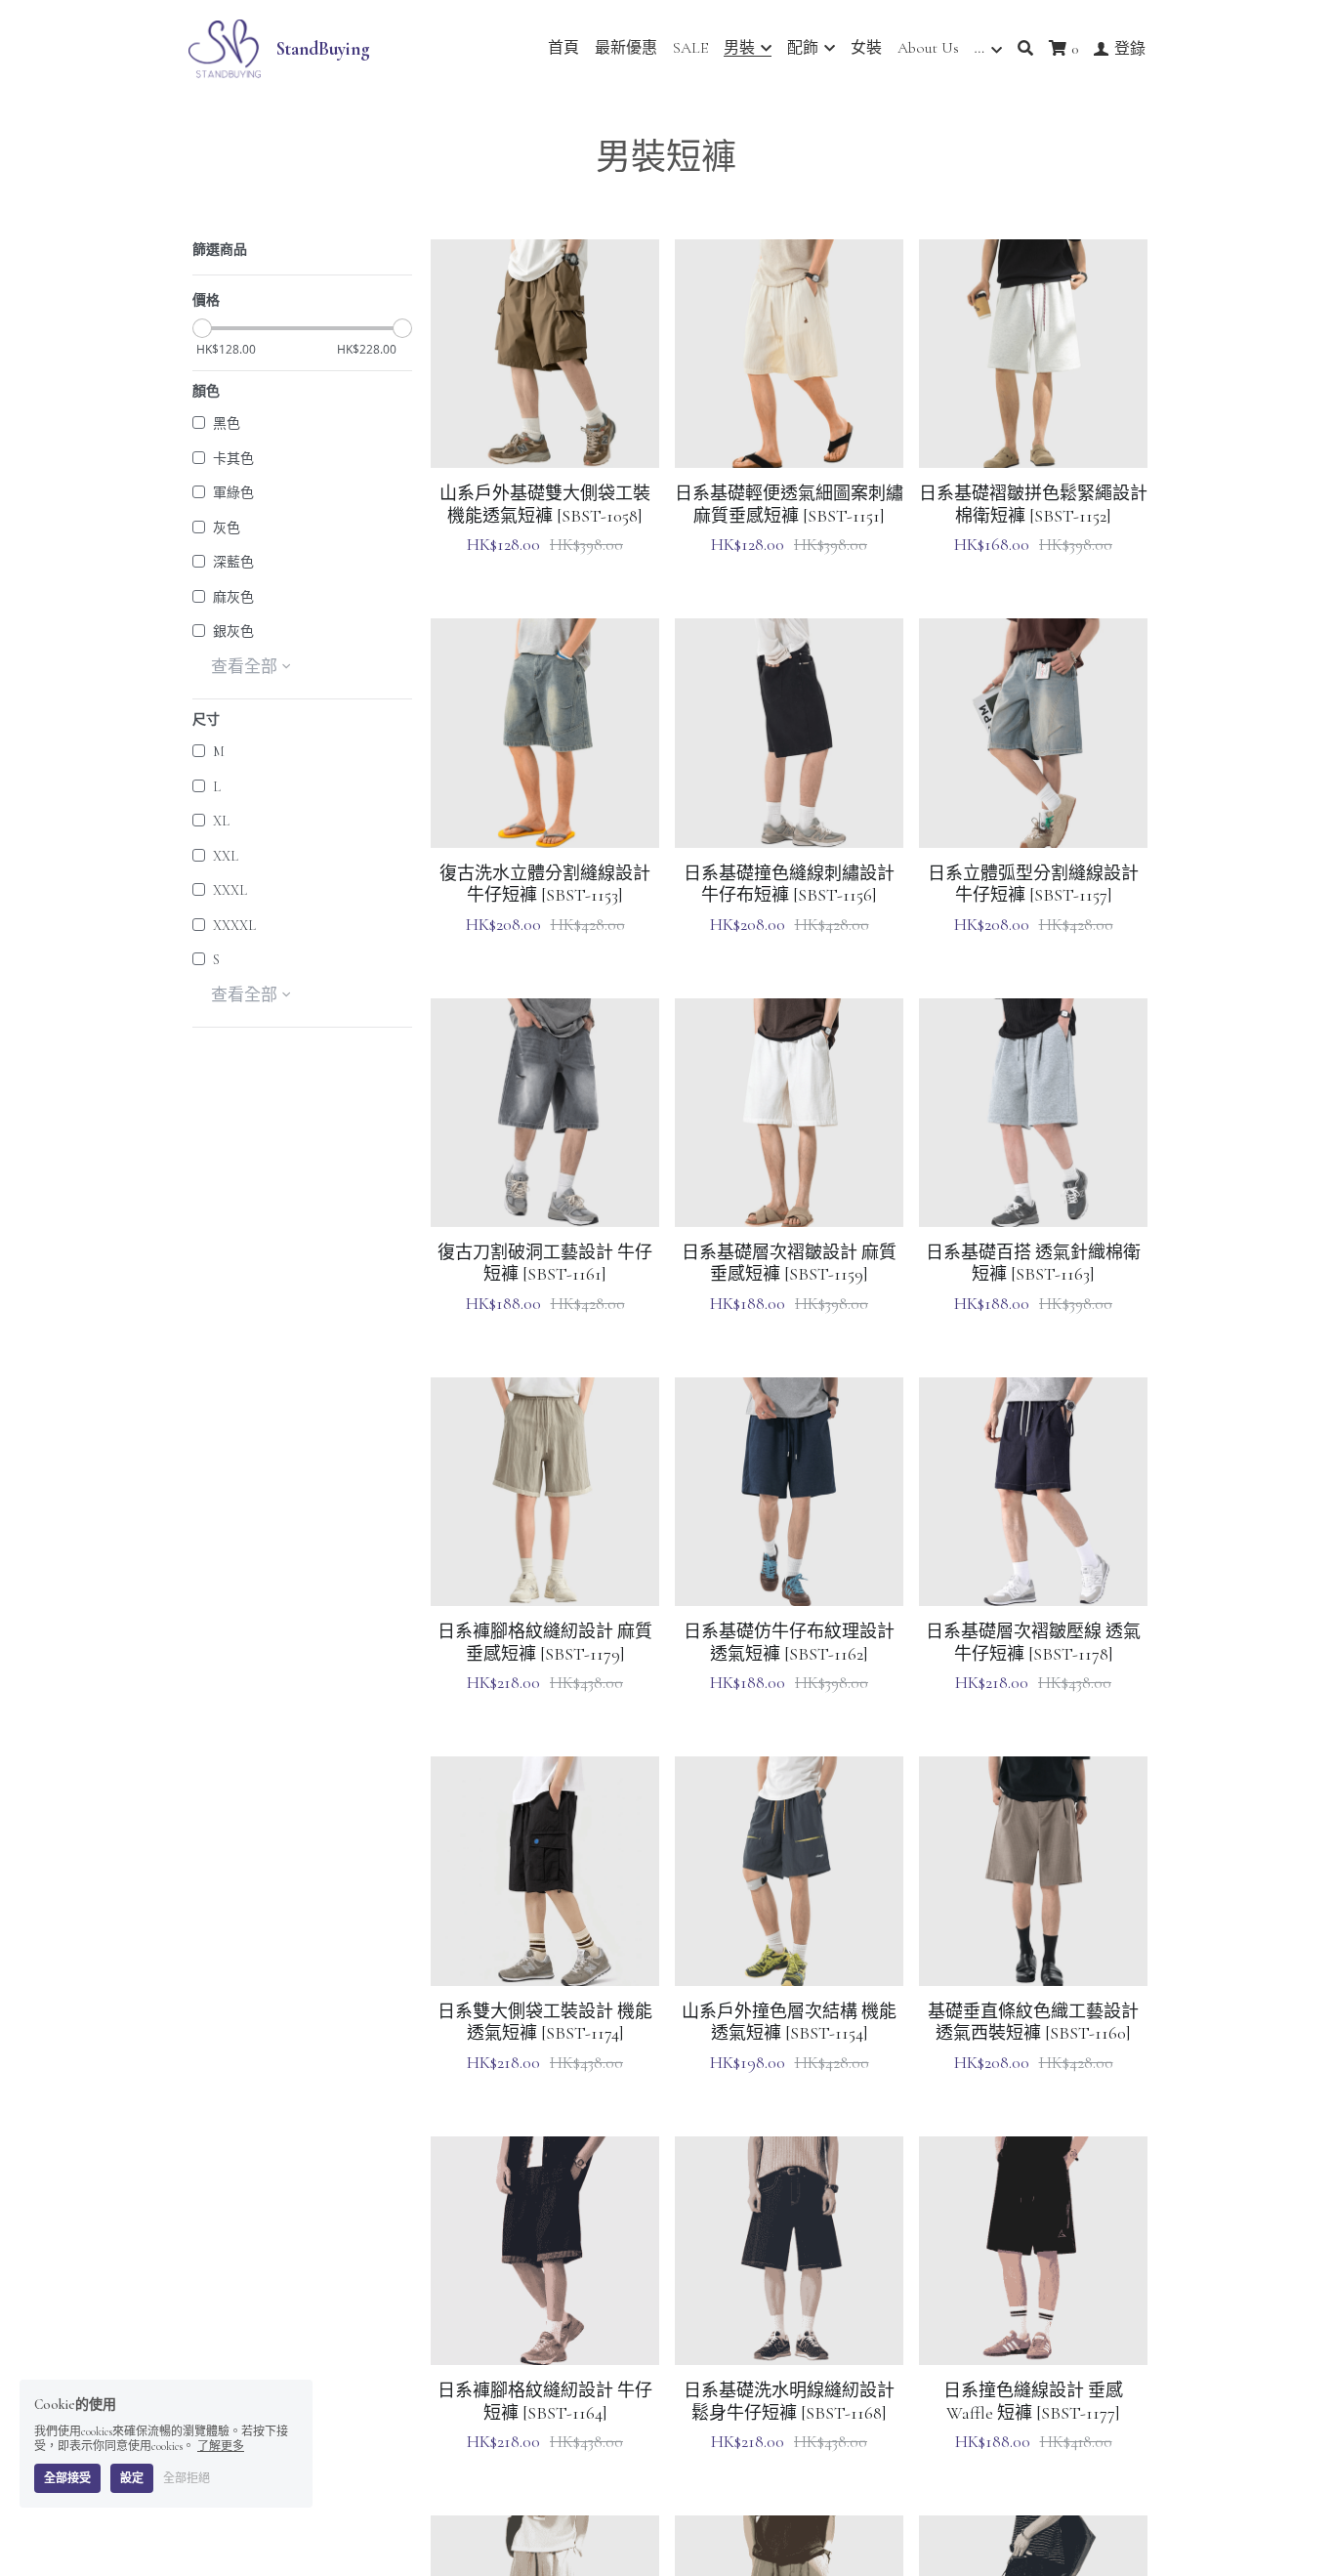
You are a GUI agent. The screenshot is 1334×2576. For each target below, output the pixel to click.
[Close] (906, 1057)
